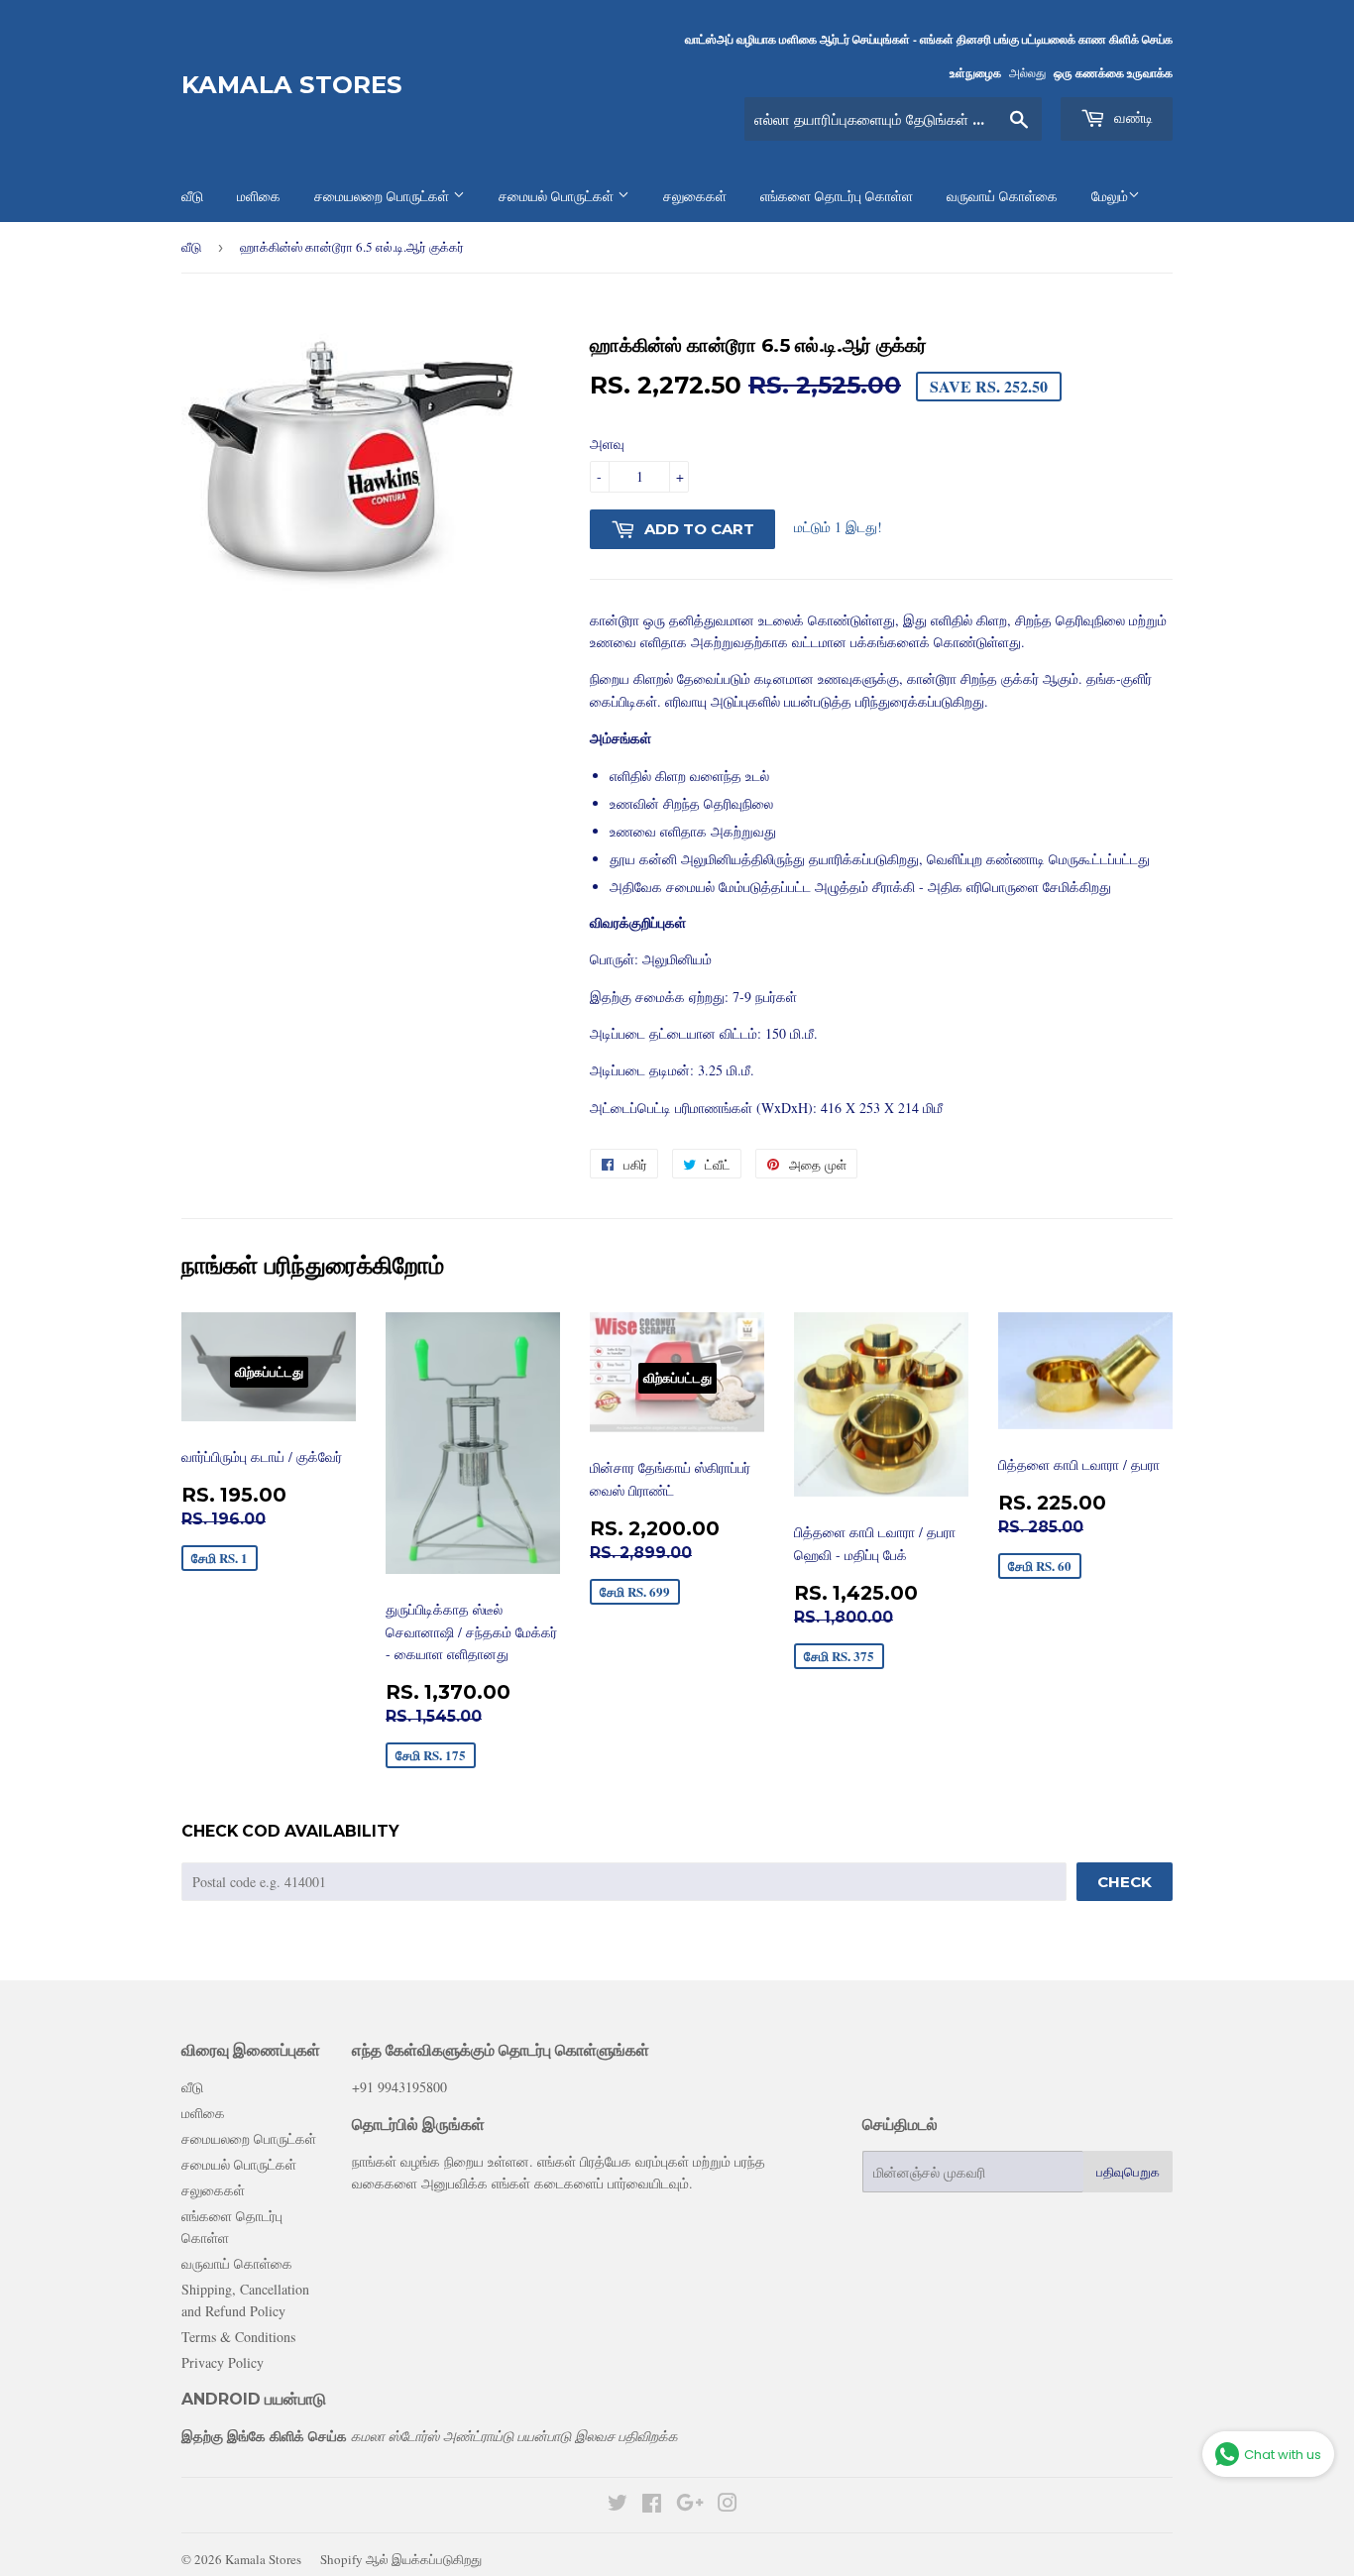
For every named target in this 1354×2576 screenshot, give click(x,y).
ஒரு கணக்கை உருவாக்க (1113, 73)
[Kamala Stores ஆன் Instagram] (728, 2505)
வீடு (191, 247)
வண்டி (1131, 117)
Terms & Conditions (238, 2337)
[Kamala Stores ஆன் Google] (690, 2505)
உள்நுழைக (975, 73)
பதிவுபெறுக (1128, 2172)
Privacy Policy (223, 2362)
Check (1125, 1882)
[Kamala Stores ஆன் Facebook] (652, 2505)
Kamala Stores (292, 85)
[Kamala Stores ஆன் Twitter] (618, 2505)
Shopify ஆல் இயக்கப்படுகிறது (401, 2559)
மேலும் (1110, 196)
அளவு (607, 444)
